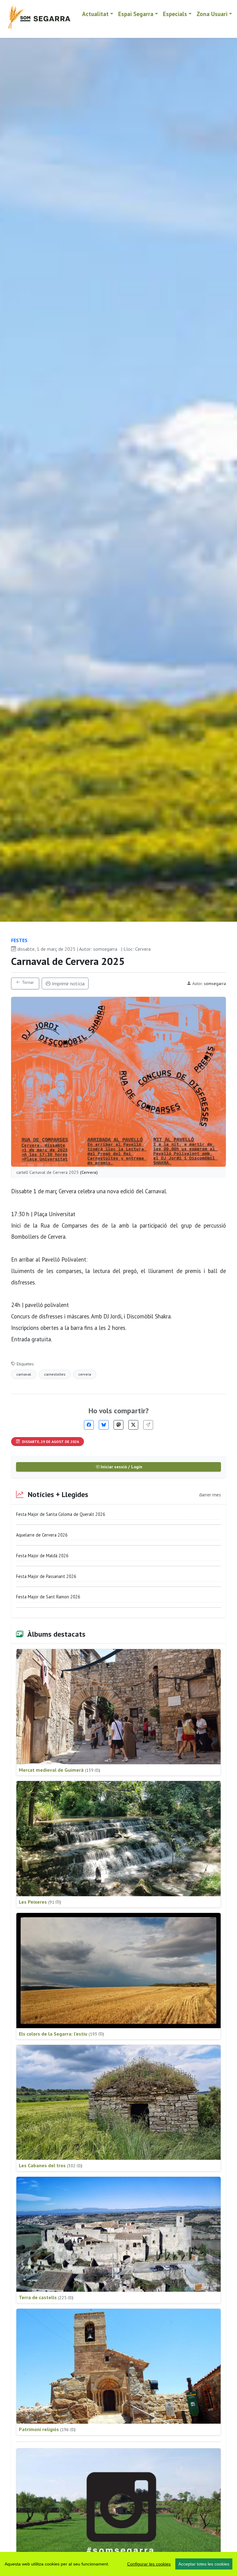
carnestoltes (55, 1374)
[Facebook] (89, 1425)
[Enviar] (148, 1425)
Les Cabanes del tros (51, 2165)
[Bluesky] (104, 1425)
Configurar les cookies (149, 2564)
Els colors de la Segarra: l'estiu (61, 2034)
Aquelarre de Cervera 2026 (42, 1535)
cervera (85, 1374)
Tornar (27, 982)
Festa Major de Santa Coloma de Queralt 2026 (61, 1514)
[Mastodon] (118, 1425)
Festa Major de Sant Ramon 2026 (48, 1597)
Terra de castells (46, 2297)
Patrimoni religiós (47, 2429)
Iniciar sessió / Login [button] (121, 1467)
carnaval (24, 1374)
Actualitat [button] (95, 14)
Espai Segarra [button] (136, 14)
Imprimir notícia (68, 983)
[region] (118, 2564)
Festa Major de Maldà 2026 (42, 1556)
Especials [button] (175, 14)
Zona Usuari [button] (212, 14)
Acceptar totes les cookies (204, 2564)
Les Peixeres (40, 1902)
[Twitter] (133, 1425)
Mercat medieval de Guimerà (60, 1770)
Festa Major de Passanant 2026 (46, 1576)
